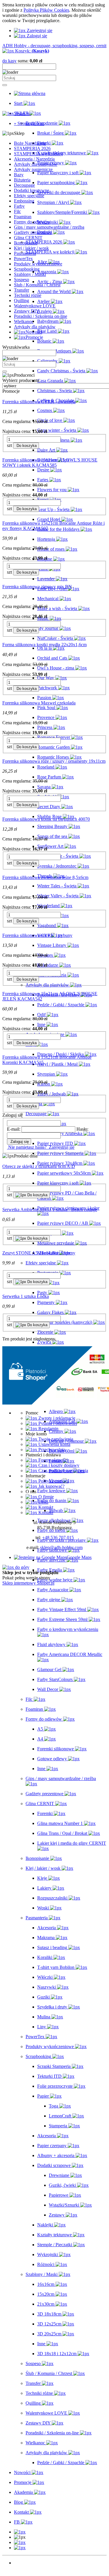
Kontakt (45, 1507)
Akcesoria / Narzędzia (34, 159)
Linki (43, 1502)
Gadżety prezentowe (33, 232)
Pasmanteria (25, 253)
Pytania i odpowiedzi (57, 1423)
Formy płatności (53, 1460)
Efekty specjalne (29, 196)
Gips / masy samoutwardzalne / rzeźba (49, 227)
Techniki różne (28, 295)
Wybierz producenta (21, 380)
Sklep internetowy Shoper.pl (28, 1583)
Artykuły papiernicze (33, 169)
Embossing (24, 201)
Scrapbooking (27, 269)
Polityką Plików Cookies (46, 10)
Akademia (23, 2573)
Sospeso (22, 280)
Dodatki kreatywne (32, 190)
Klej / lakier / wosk (31, 248)
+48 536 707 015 (58, 1538)
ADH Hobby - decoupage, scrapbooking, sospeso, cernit (54, 46)
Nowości (22, 2563)
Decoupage (24, 185)
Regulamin (48, 1429)
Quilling (22, 301)
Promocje (23, 2568)
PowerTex (23, 259)
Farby (19, 206)
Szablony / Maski (30, 274)
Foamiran (23, 217)
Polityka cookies (53, 1481)
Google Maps (79, 1557)
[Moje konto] (20, 2542)
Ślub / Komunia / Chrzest (37, 285)
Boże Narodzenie (30, 143)
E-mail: (14, 1129)
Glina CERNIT (28, 238)
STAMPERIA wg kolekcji (38, 154)
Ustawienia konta (54, 1444)
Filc (17, 211)
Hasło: (82, 1129)
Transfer (22, 290)
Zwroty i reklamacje (56, 1418)
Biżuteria (22, 180)
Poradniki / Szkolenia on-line (41, 316)
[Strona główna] (30, 93)
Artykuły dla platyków (35, 327)
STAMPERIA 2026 (32, 148)
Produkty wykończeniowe (38, 264)
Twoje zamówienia (55, 1439)
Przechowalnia (51, 1450)
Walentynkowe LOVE (35, 306)
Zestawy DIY (27, 311)
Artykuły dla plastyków (36, 164)
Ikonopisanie (26, 243)
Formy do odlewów (32, 222)
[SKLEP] (20, 2532)
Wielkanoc (24, 321)
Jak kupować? (51, 1486)
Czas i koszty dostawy (58, 1465)
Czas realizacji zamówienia (63, 1471)
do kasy (9, 61)
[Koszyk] (20, 2548)
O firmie (45, 1497)
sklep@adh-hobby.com (61, 1547)
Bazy (19, 175)
